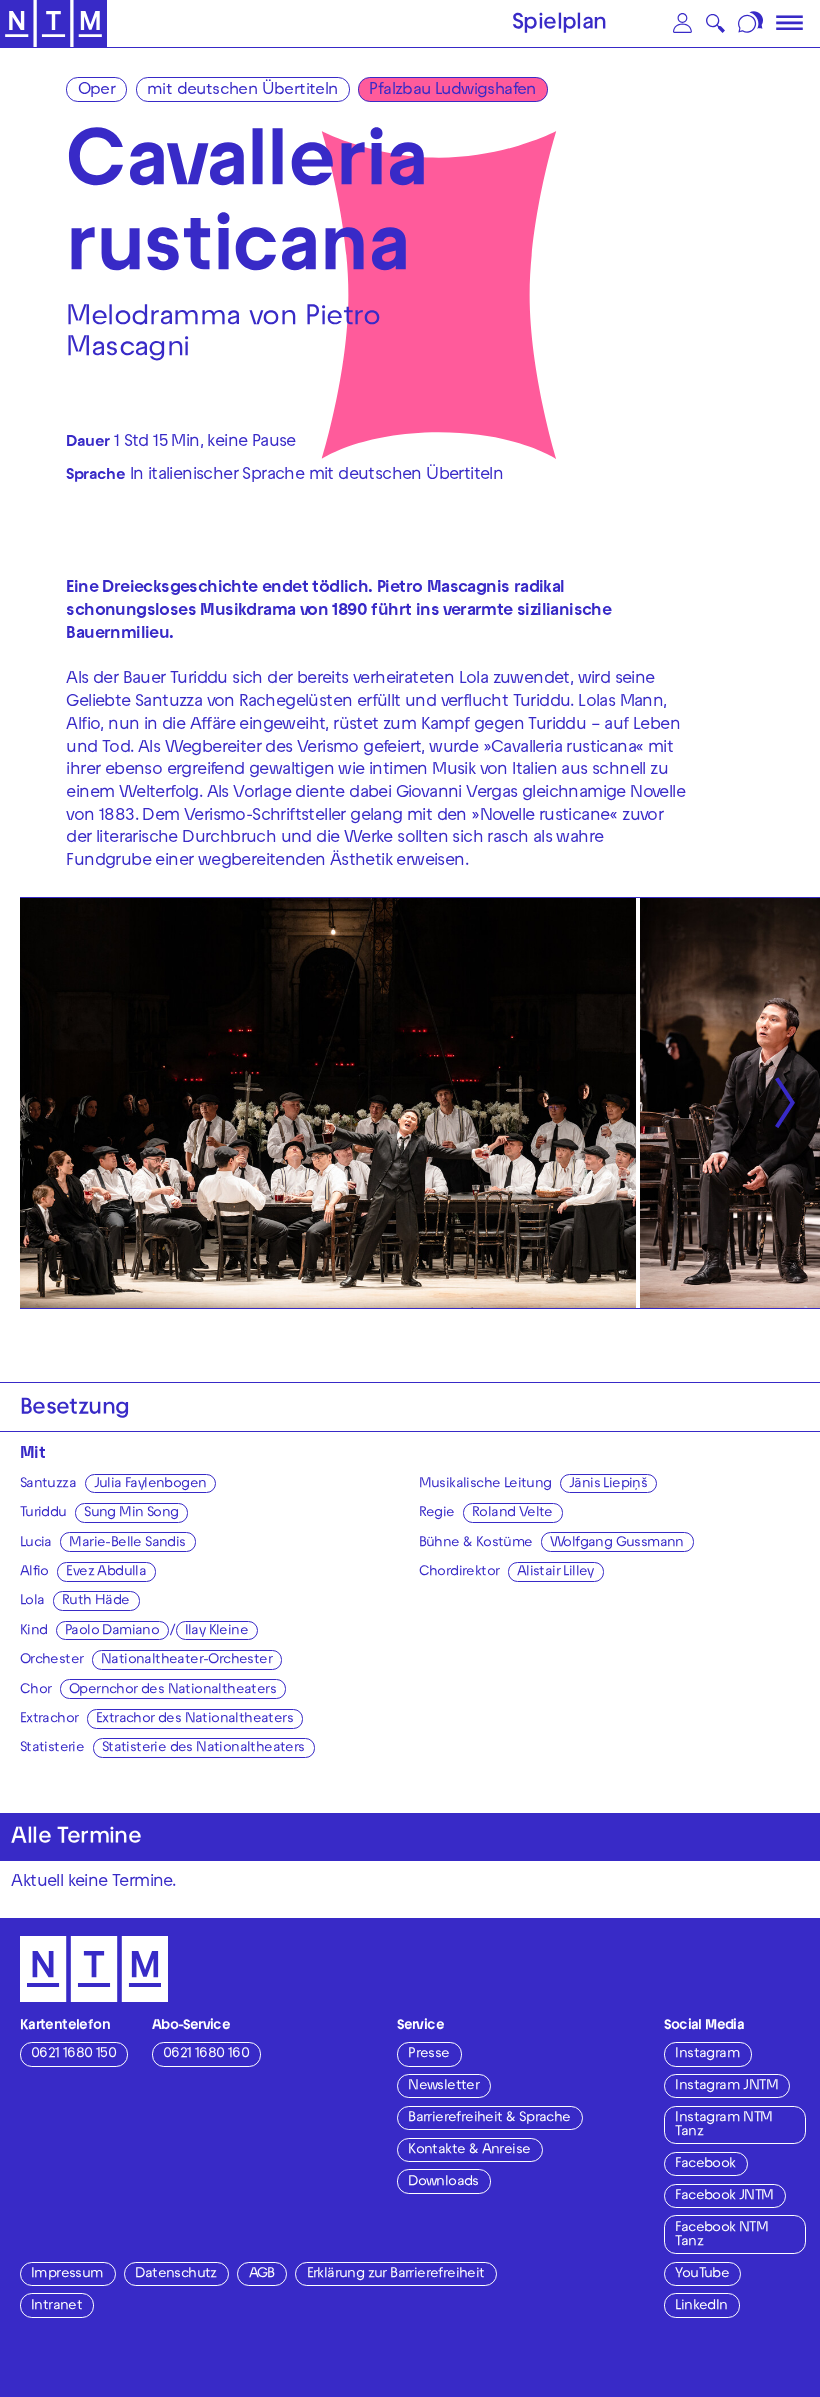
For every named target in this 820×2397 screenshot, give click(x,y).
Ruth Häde (96, 1601)
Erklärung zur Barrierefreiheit (396, 2274)
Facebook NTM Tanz (721, 2235)
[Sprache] (751, 23)
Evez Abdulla (106, 1572)
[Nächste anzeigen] (785, 1103)
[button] (682, 23)
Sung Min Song (131, 1513)
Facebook (705, 2164)
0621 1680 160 (206, 2054)
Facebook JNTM (724, 2196)
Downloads (443, 2182)
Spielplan (559, 24)
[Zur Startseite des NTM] (53, 24)
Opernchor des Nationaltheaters (172, 1690)
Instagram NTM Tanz (723, 2125)
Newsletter (443, 2086)
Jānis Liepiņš (608, 1484)
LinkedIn (701, 2306)
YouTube (702, 2274)
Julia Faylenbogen (150, 1484)
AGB (262, 2274)
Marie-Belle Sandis (127, 1543)
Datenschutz (175, 2274)
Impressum (67, 2274)
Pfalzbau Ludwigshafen (452, 91)
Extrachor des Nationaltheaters (194, 1719)
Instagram (707, 2054)
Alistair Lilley (555, 1572)
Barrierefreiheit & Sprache (489, 2118)
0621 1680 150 (73, 2054)
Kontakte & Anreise (469, 2150)
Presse (428, 2054)
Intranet (56, 2306)
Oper (97, 91)
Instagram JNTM (726, 2086)
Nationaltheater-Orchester (186, 1660)
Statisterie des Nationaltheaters (203, 1748)
